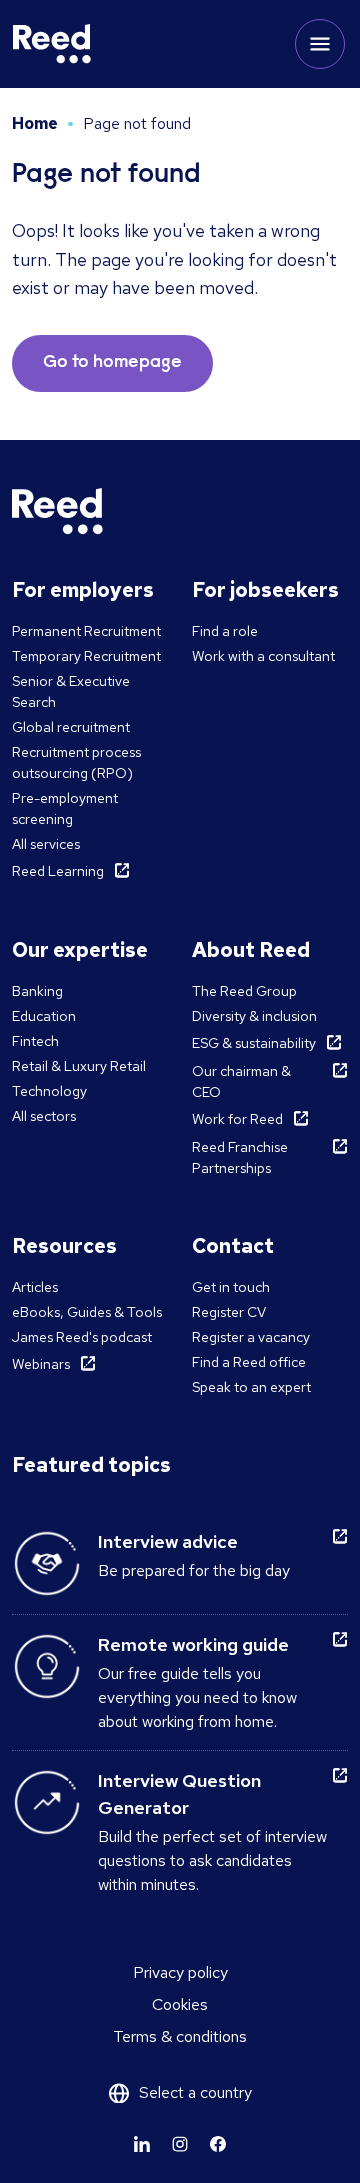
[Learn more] (142, 2144)
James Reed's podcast (82, 1337)
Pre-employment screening (65, 808)
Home (35, 123)
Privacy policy (180, 1972)
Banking (37, 991)
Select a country (195, 2092)
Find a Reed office (249, 1362)
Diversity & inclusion (254, 1016)
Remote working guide (193, 1644)
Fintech (35, 1041)
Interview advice (168, 1541)
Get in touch (231, 1287)
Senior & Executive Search (71, 691)
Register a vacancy (251, 1337)
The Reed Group (244, 991)
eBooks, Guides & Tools (87, 1312)
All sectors (44, 1116)
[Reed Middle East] (52, 44)
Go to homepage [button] (112, 363)
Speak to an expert (251, 1387)
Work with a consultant (263, 656)
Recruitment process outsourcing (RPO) (76, 762)
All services (46, 844)
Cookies (180, 2004)
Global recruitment (71, 727)
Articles (35, 1287)
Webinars (41, 1364)
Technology (49, 1091)
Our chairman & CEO (241, 1081)
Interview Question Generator (179, 1794)
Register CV (229, 1312)
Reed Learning (58, 871)
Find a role (225, 631)
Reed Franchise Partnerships (240, 1157)
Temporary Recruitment (86, 656)
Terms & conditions (180, 2036)
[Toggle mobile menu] (320, 44)
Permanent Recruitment (86, 631)
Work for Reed (237, 1119)
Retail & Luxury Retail (79, 1066)
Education (44, 1016)
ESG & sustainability (254, 1043)
